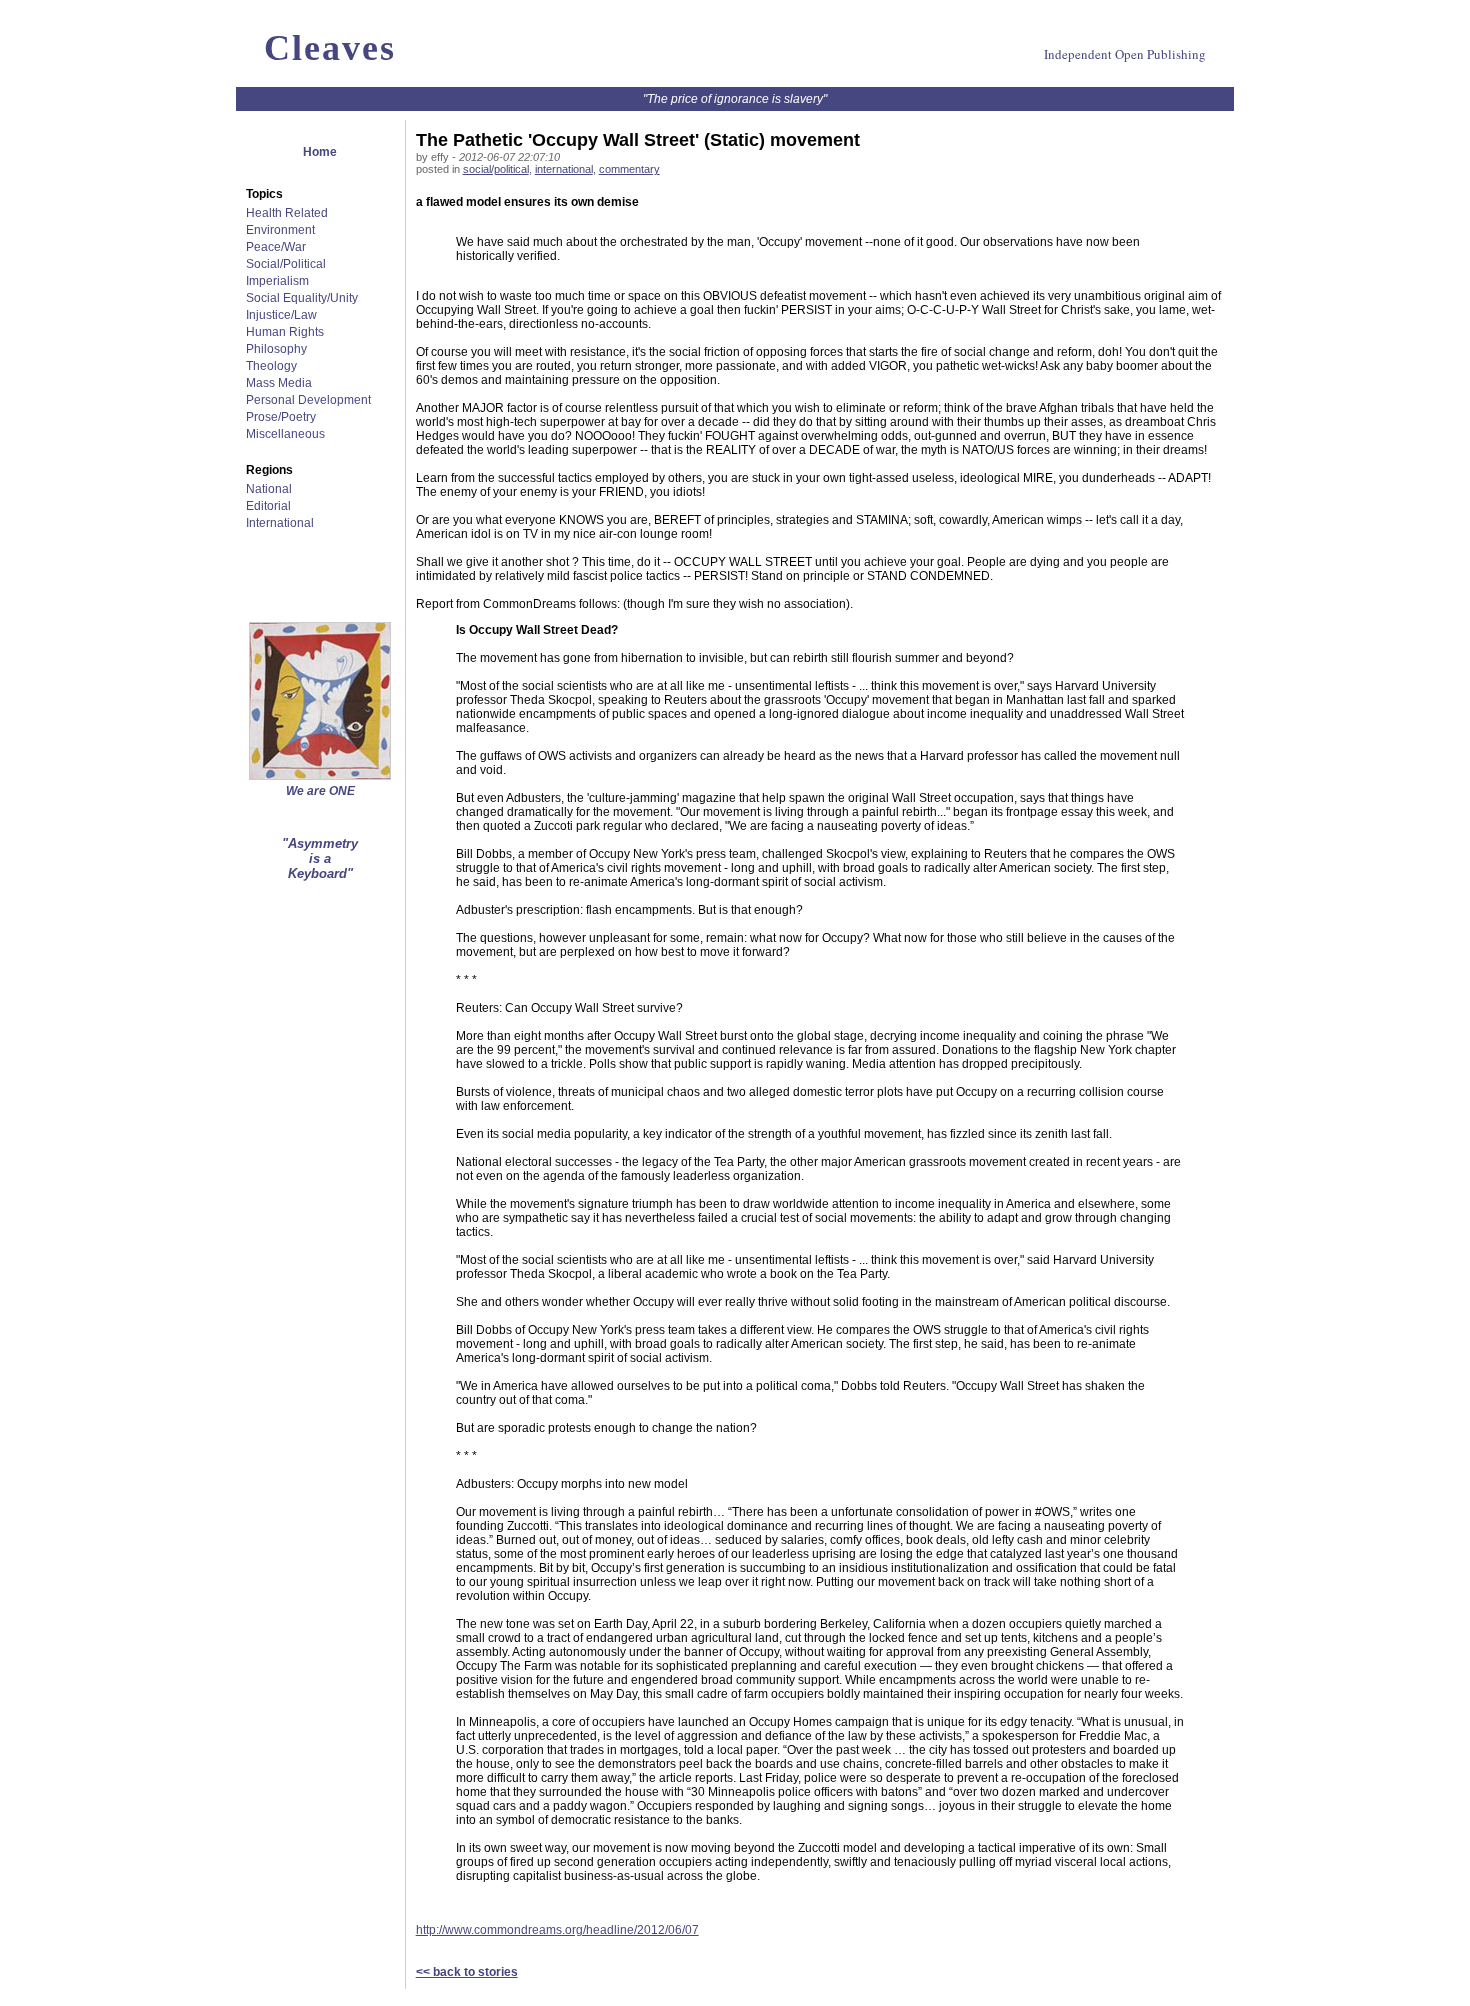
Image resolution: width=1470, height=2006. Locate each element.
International (280, 523)
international (564, 169)
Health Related (287, 213)
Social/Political (286, 264)
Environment (280, 230)
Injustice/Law (281, 315)
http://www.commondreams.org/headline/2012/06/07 (557, 1930)
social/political (496, 169)
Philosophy (276, 349)
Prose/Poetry (281, 417)
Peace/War (276, 247)
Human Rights (285, 332)
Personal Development (308, 400)
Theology (271, 366)
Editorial (268, 506)
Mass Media (279, 383)
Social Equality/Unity (302, 298)
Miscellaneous (285, 434)
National (269, 489)
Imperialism (277, 281)
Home (320, 152)
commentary (629, 169)
